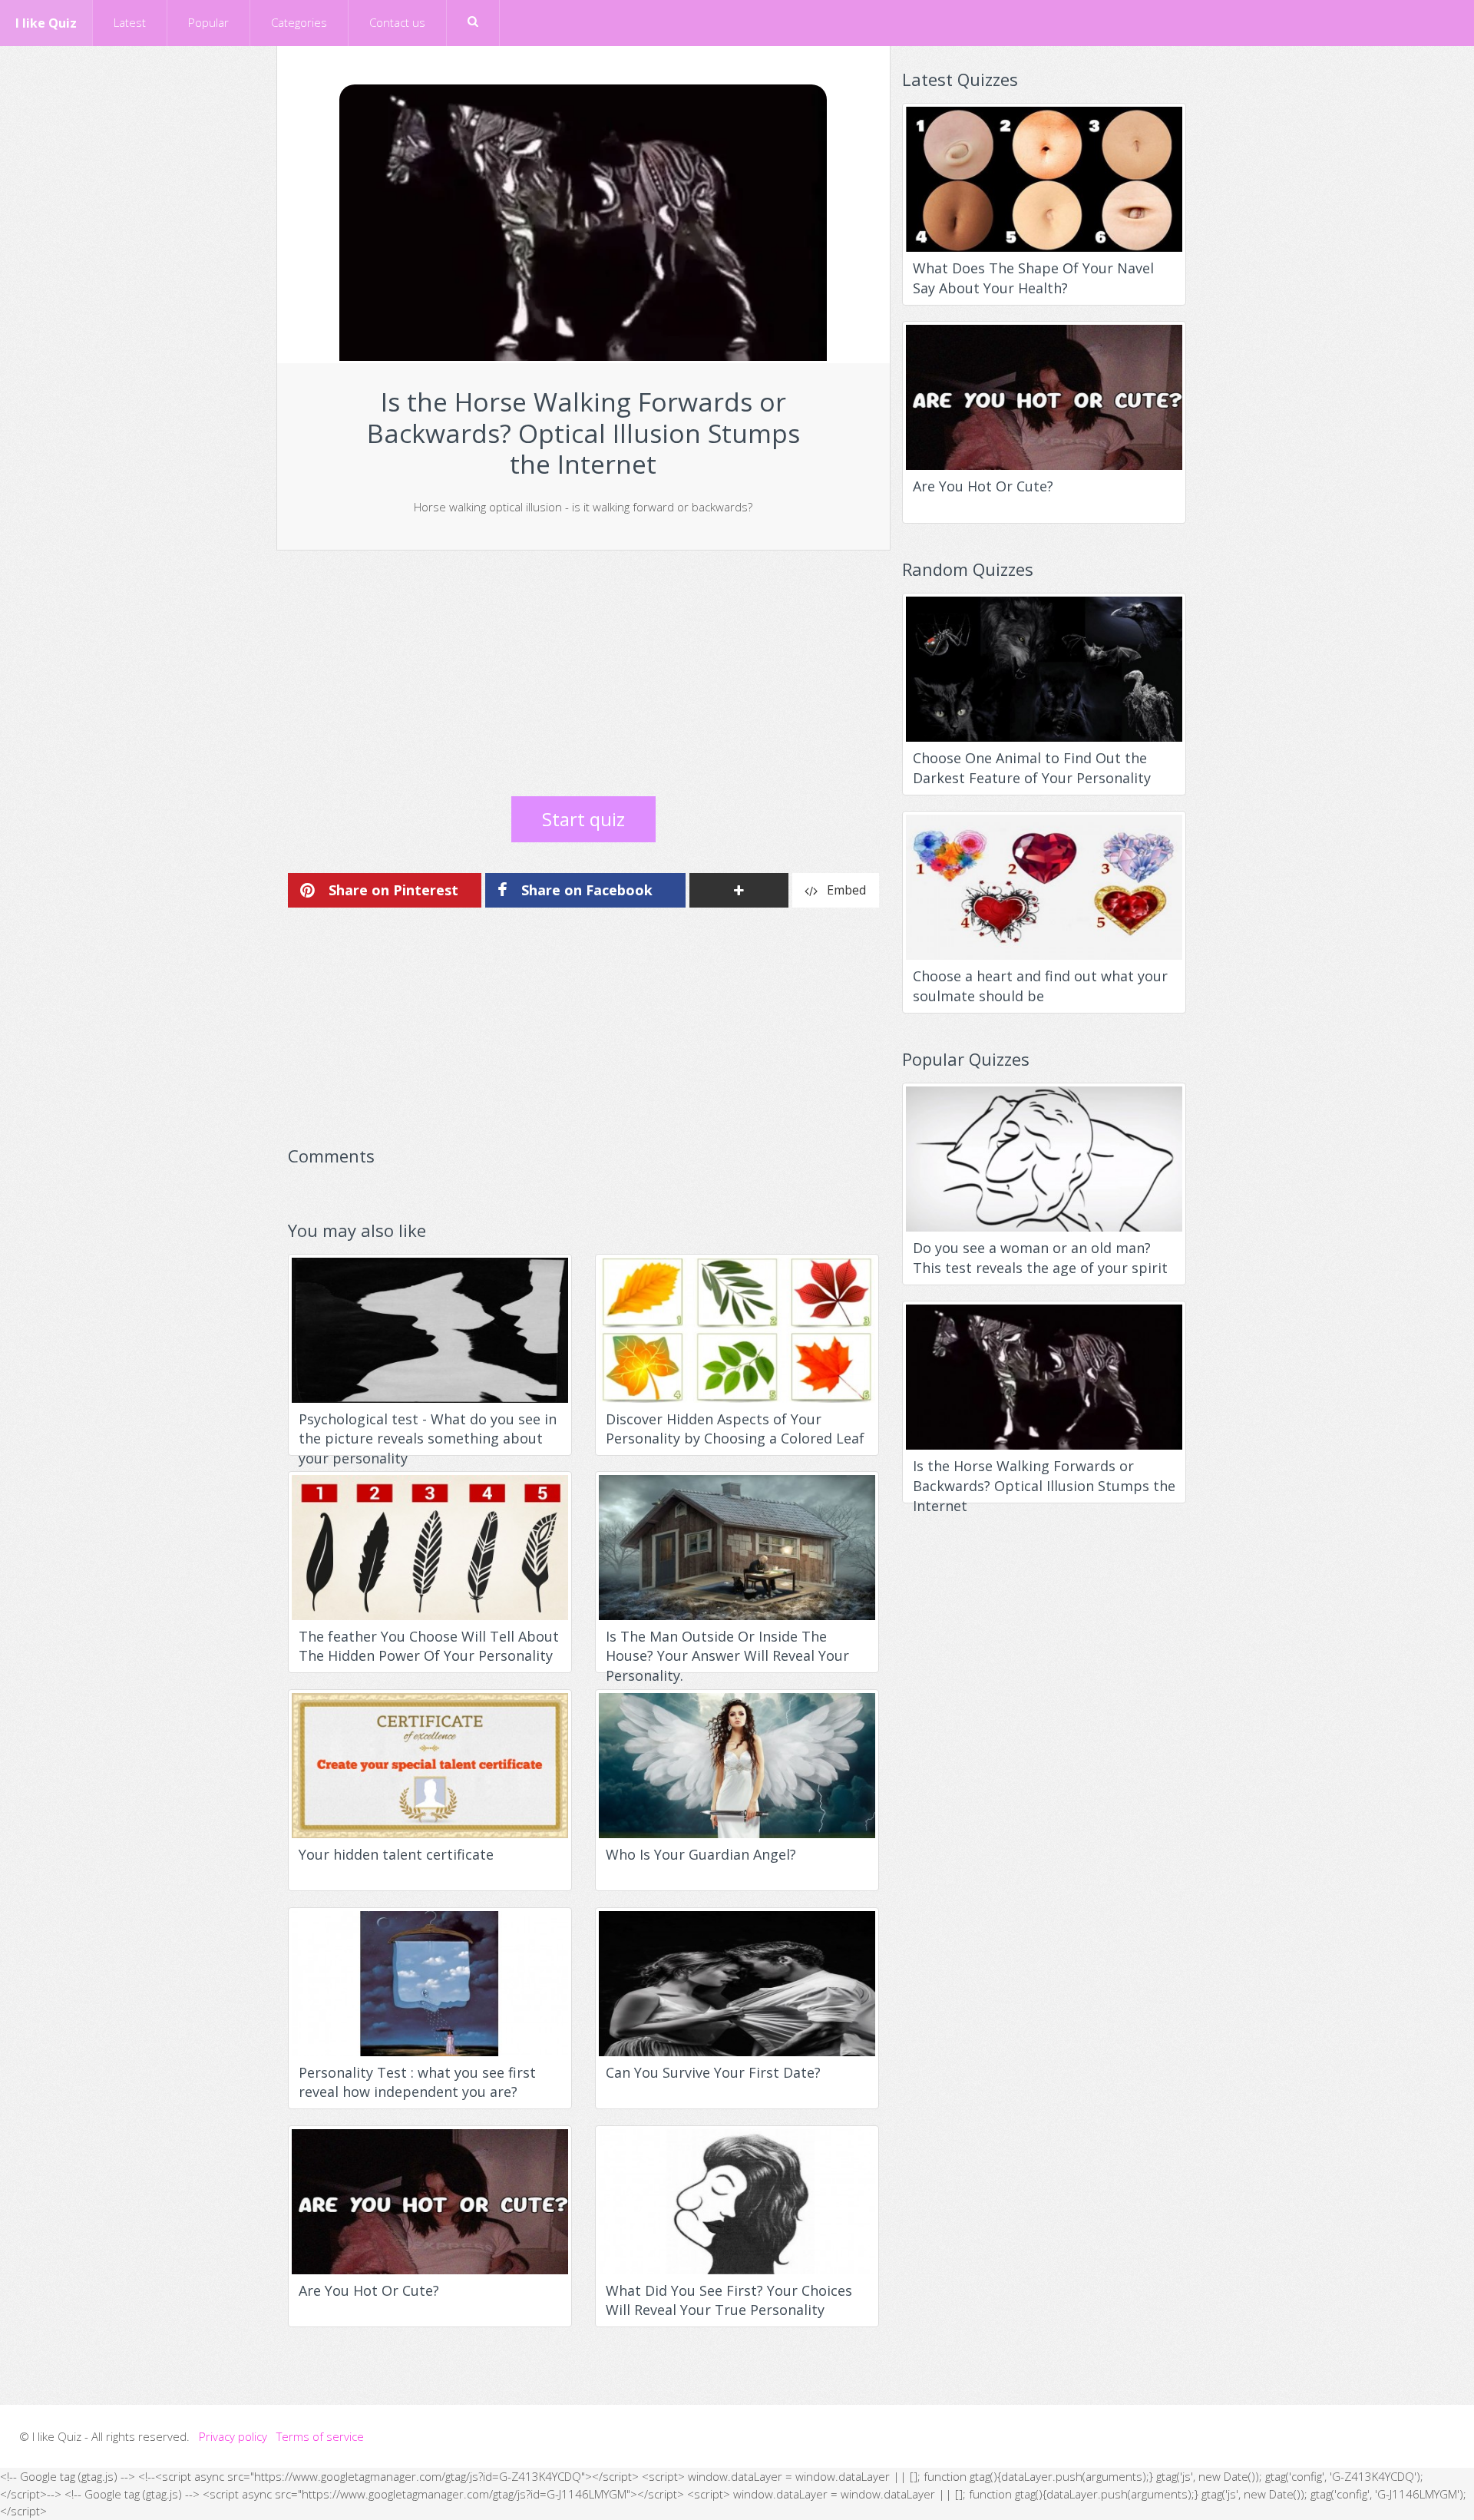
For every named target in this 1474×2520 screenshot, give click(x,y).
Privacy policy (233, 2436)
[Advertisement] (583, 673)
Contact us (397, 22)
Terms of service (320, 2436)
